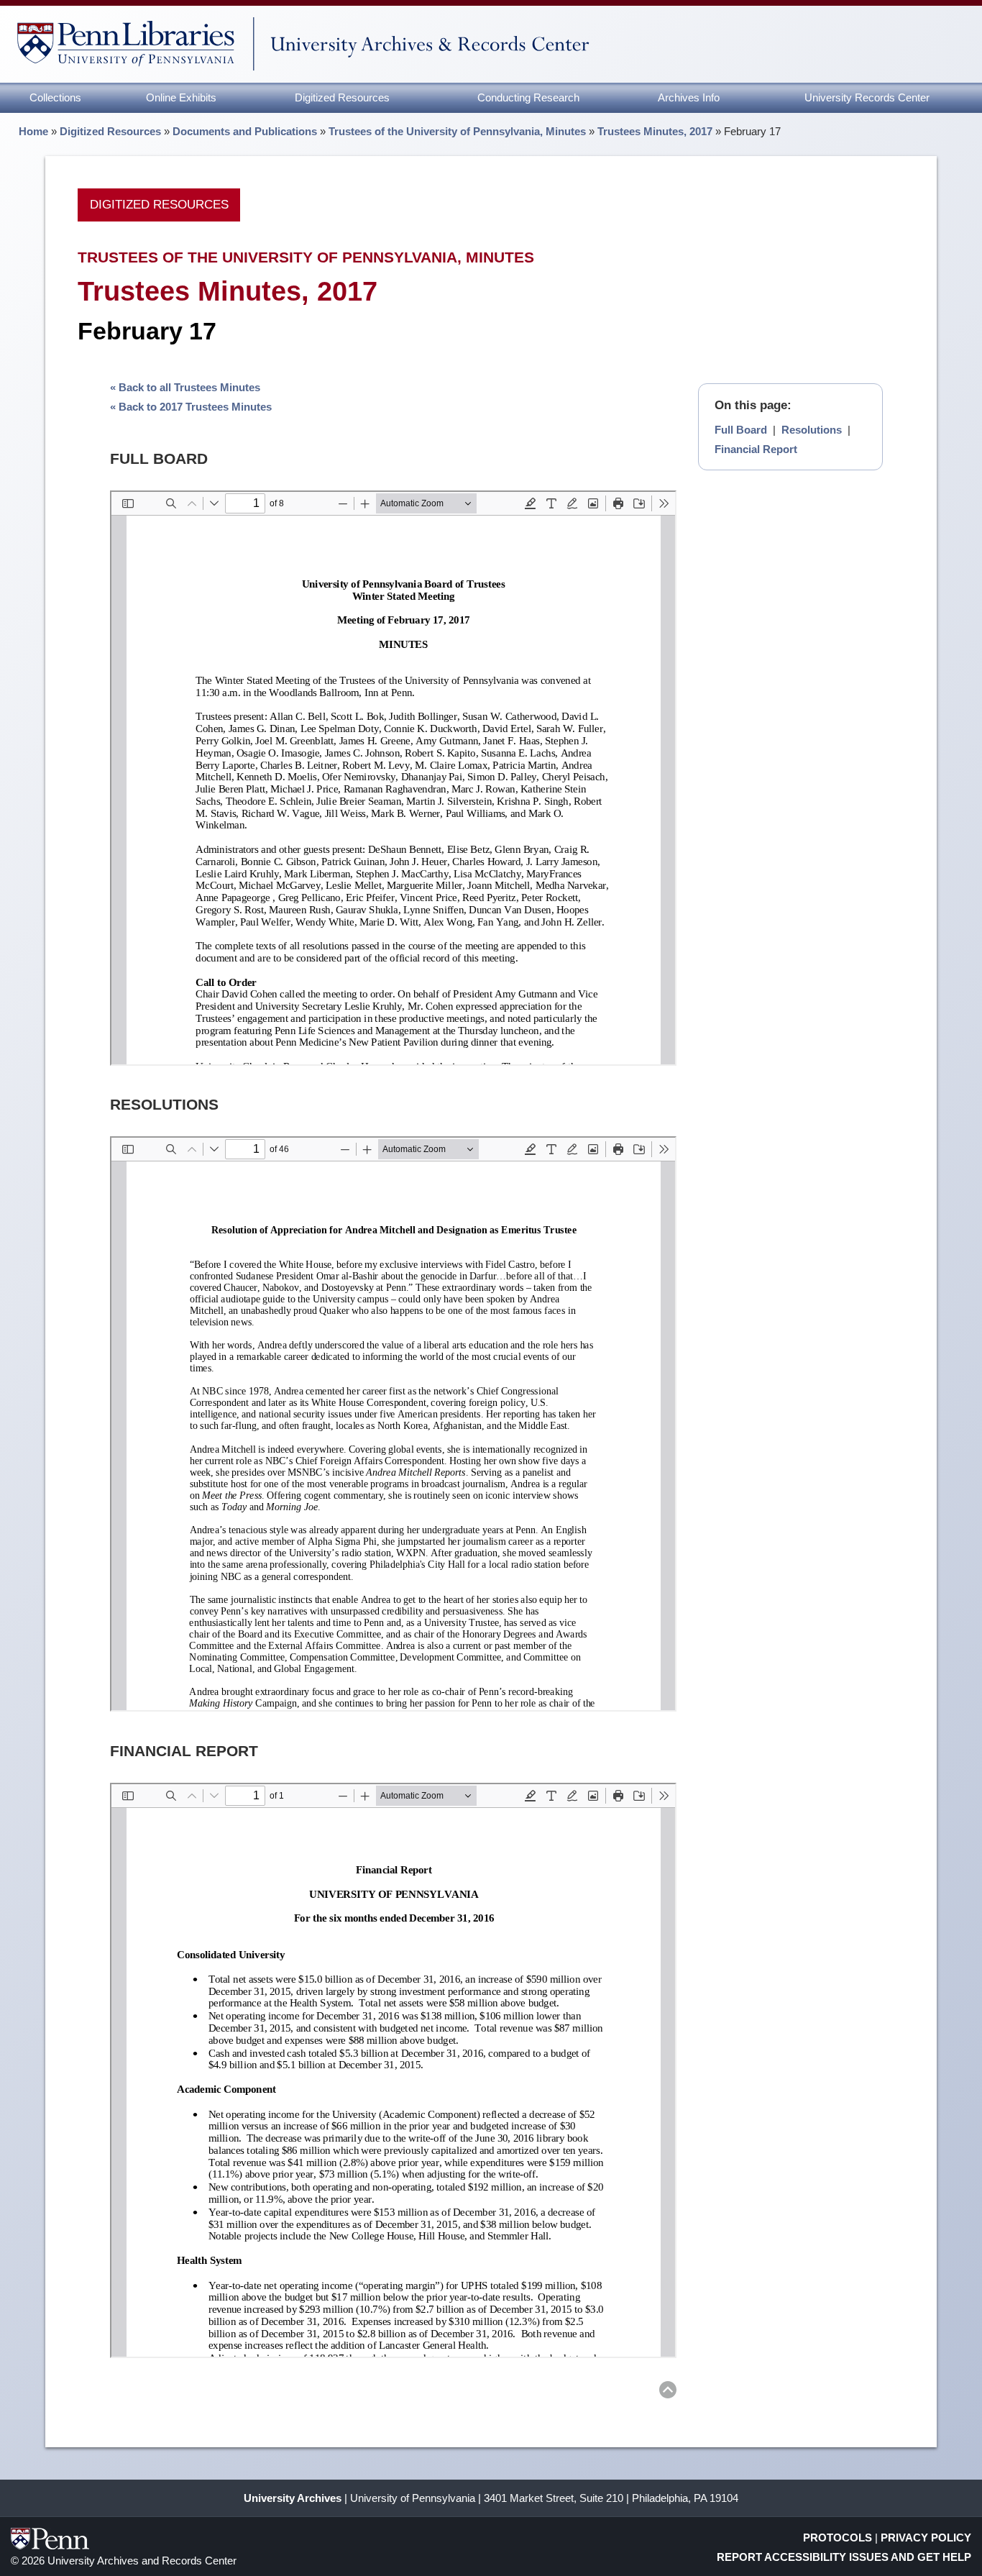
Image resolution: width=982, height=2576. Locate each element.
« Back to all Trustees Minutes (185, 387)
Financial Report (756, 449)
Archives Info (689, 97)
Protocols (838, 2538)
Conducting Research (528, 97)
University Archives (293, 2498)
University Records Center (867, 97)
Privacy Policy (926, 2538)
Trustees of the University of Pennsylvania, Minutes (457, 131)
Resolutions (812, 430)
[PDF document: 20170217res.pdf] (393, 1424)
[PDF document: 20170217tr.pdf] (393, 778)
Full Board (741, 430)
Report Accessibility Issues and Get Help (844, 2557)
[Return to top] (668, 2392)
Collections (55, 97)
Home (33, 131)
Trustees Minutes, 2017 (655, 131)
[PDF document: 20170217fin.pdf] (393, 2070)
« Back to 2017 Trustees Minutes (191, 407)
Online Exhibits (181, 97)
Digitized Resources (342, 97)
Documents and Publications (245, 131)
